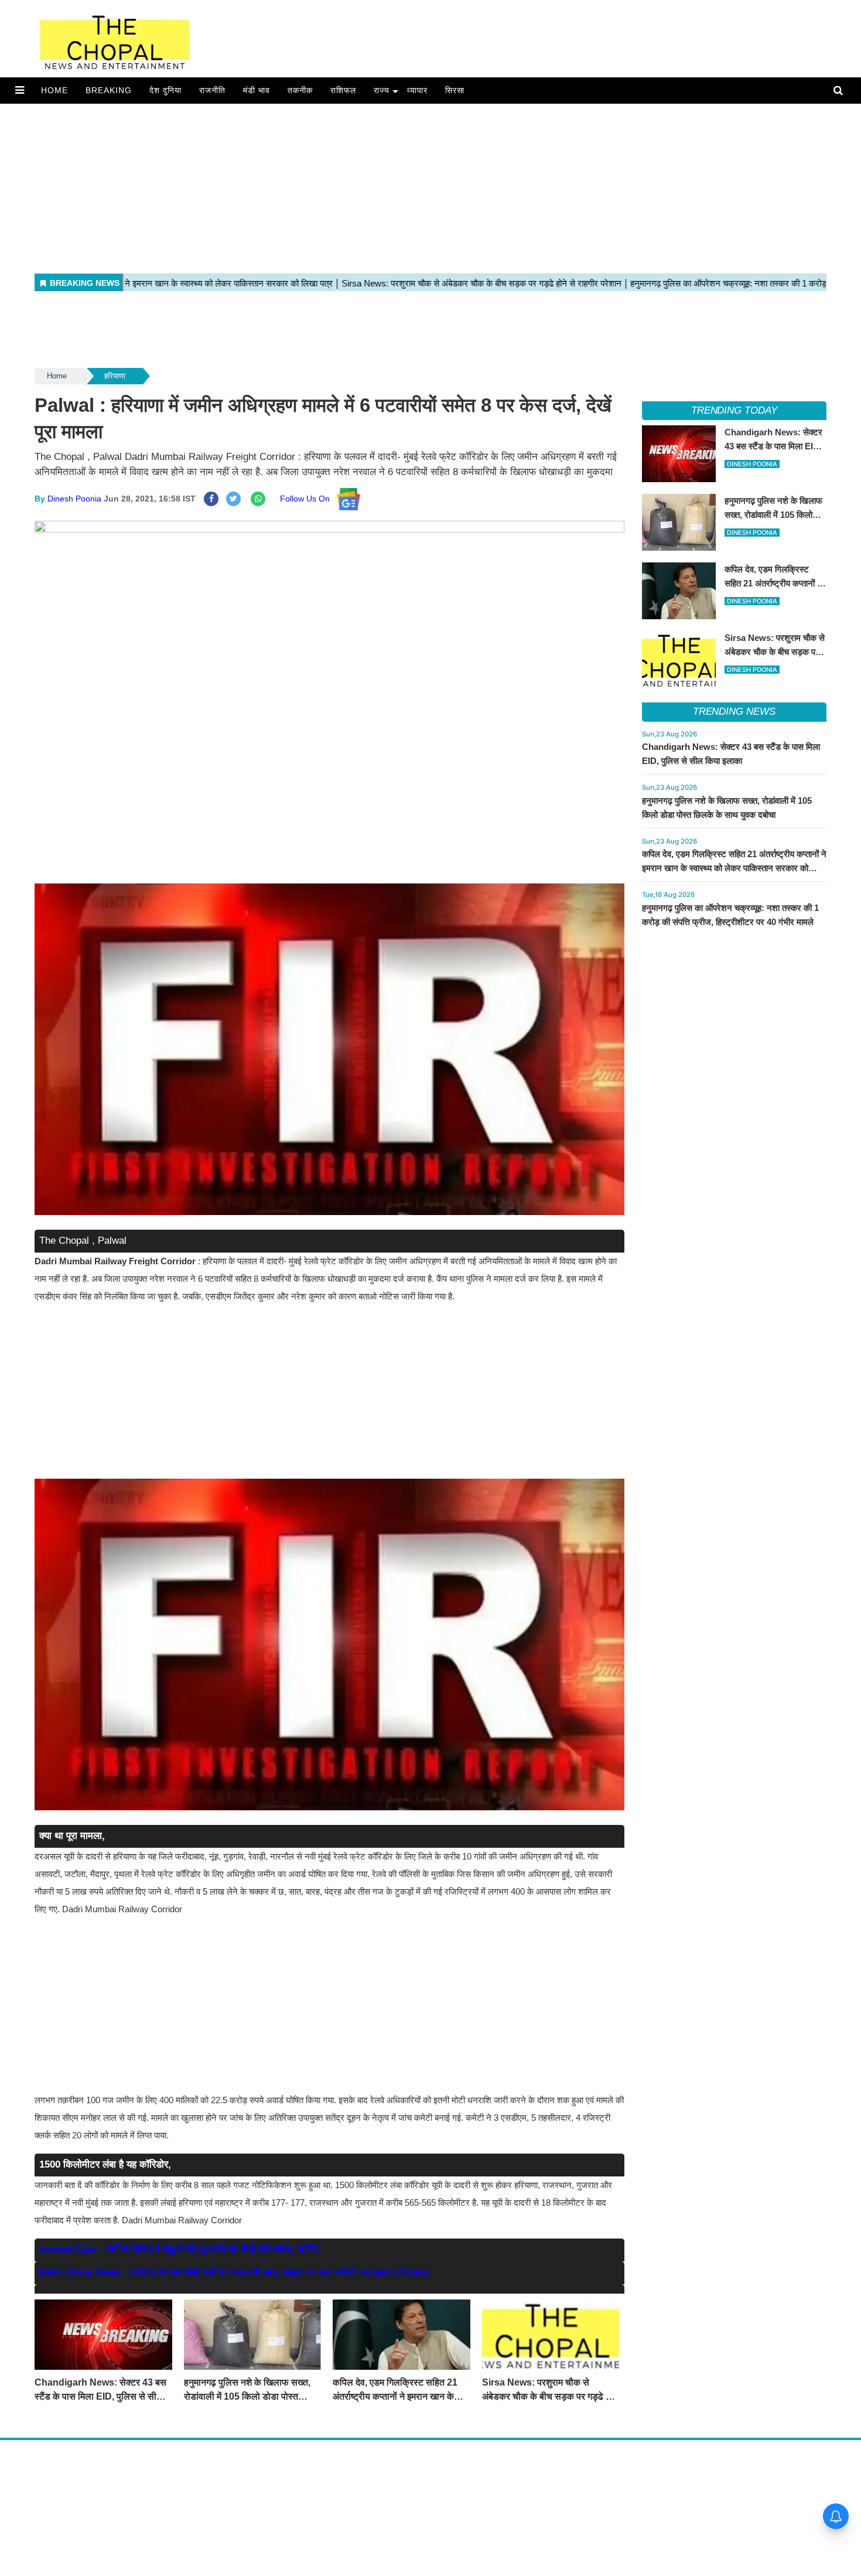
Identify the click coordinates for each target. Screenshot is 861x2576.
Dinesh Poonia (74, 499)
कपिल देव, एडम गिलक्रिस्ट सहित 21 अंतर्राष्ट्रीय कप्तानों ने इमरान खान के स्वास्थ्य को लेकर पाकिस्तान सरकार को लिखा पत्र (734, 868)
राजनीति (212, 90)
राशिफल (343, 90)
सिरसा (455, 90)
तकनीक (300, 90)
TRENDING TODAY (734, 410)
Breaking (109, 90)
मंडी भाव (257, 90)
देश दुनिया (165, 90)
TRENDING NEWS (734, 712)
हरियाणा (115, 376)
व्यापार (417, 90)
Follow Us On (308, 499)
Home (54, 90)
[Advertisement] (351, 186)
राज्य (382, 90)
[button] (20, 90)
